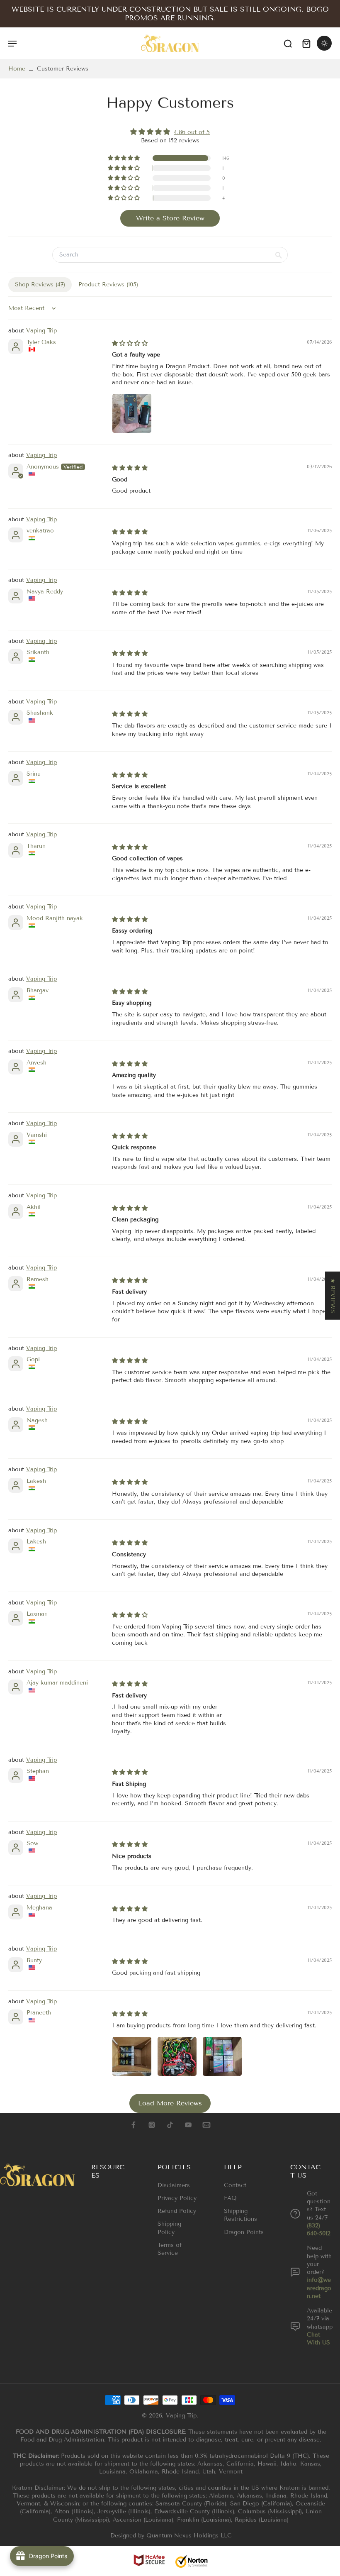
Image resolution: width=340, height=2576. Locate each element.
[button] (124, 158)
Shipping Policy (169, 2228)
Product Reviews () (108, 284)
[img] (170, 132)
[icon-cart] (306, 43)
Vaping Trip (41, 331)
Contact (235, 2185)
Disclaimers (174, 2185)
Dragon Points (244, 2232)
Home (17, 69)
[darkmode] (324, 43)
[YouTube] (188, 2125)
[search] (288, 43)
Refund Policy (177, 2211)
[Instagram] (152, 2125)
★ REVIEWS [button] (333, 1295)
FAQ (230, 2198)
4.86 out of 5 (192, 132)
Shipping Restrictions (240, 2215)
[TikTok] (170, 2125)
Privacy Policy (177, 2198)
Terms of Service (170, 2249)
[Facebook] (134, 2125)
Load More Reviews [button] (170, 2103)
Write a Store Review (170, 218)
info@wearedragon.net (319, 2288)
